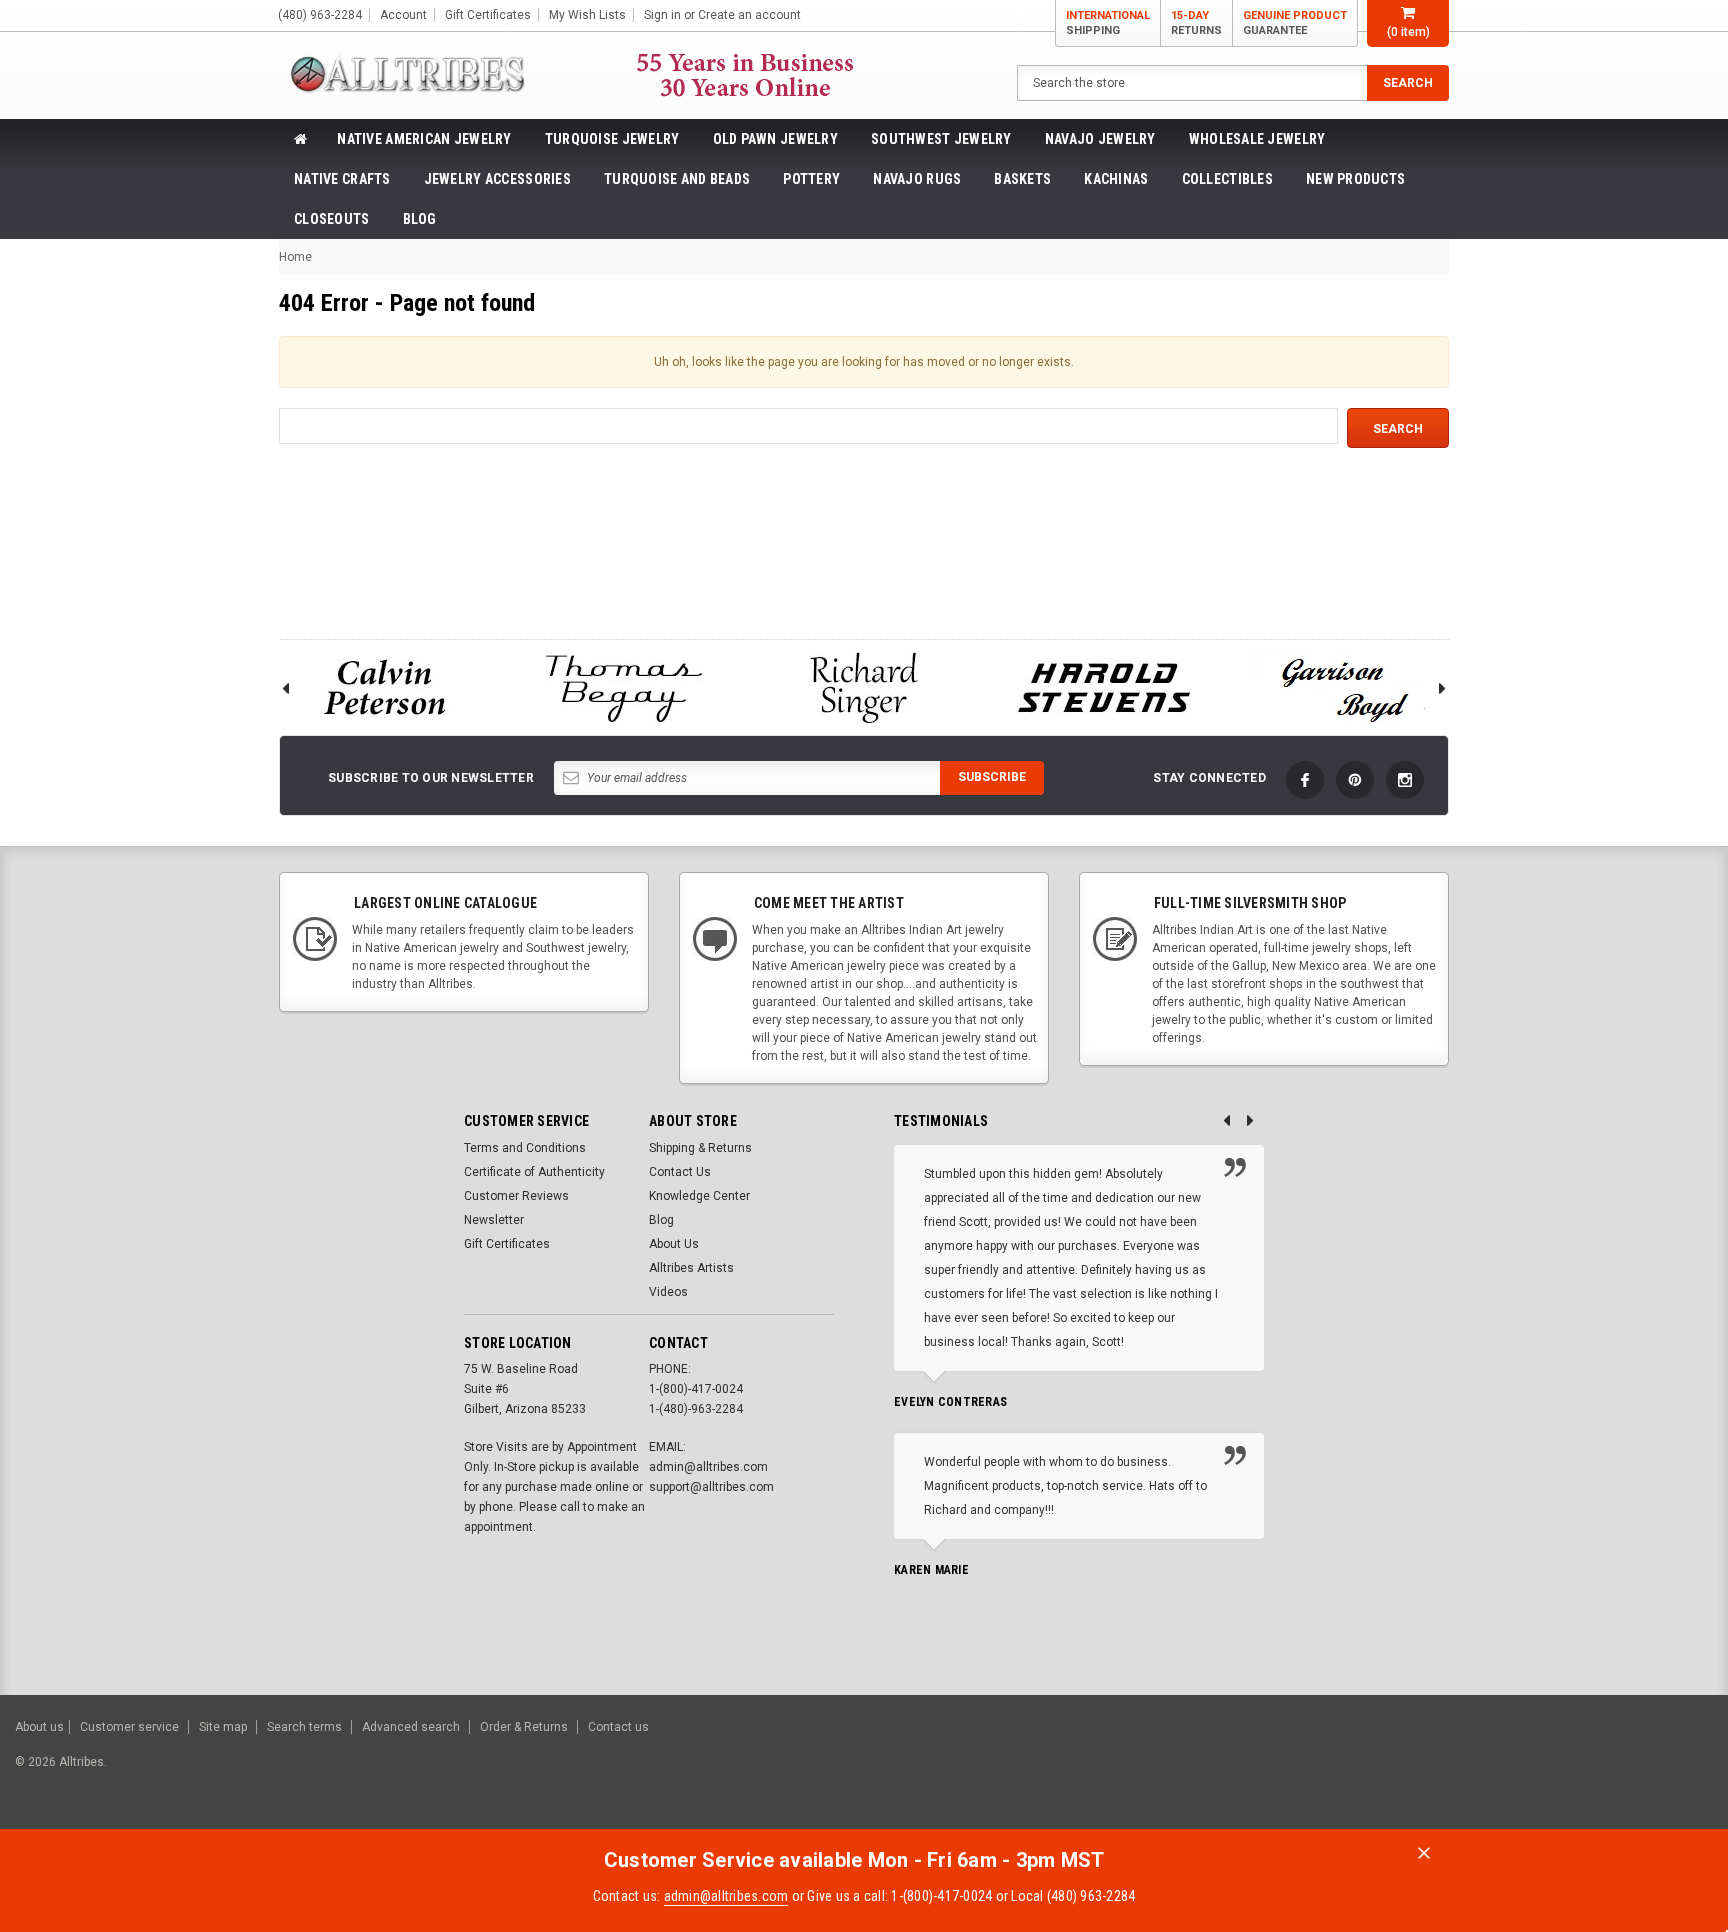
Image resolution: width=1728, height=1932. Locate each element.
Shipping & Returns (700, 1148)
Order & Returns (524, 1727)
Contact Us (680, 1172)
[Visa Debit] (1484, 1772)
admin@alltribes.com (726, 1896)
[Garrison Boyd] (1344, 687)
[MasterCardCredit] (1487, 1772)
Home (295, 257)
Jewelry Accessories (497, 179)
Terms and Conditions (525, 1148)
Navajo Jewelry (1100, 139)
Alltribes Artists (691, 1268)
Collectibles (1227, 179)
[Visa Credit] (1481, 1772)
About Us (674, 1244)
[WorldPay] (1443, 1772)
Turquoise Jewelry (612, 139)
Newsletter (494, 1220)
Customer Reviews (516, 1196)
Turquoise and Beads (677, 179)
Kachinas (1116, 179)
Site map (223, 1727)
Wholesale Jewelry (1257, 139)
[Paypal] (1370, 1772)
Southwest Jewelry (941, 139)
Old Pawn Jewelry (775, 139)
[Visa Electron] (1586, 1772)
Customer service (129, 1727)
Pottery (811, 179)
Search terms (304, 1727)
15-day (1196, 23)
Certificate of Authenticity (534, 1172)
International (1108, 23)
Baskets (1022, 179)
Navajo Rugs (917, 179)
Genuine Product (1295, 23)
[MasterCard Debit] (1525, 1772)
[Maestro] (1635, 1772)
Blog (420, 219)
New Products (1355, 179)
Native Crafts (342, 179)
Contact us (618, 1727)
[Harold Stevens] (1104, 687)
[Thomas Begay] (624, 687)
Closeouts (332, 219)
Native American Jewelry (424, 139)
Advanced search (411, 1727)
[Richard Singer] (864, 687)
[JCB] (1684, 1772)
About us (39, 1727)
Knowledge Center (699, 1196)
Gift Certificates (507, 1244)
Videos (668, 1292)
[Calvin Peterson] (384, 687)
